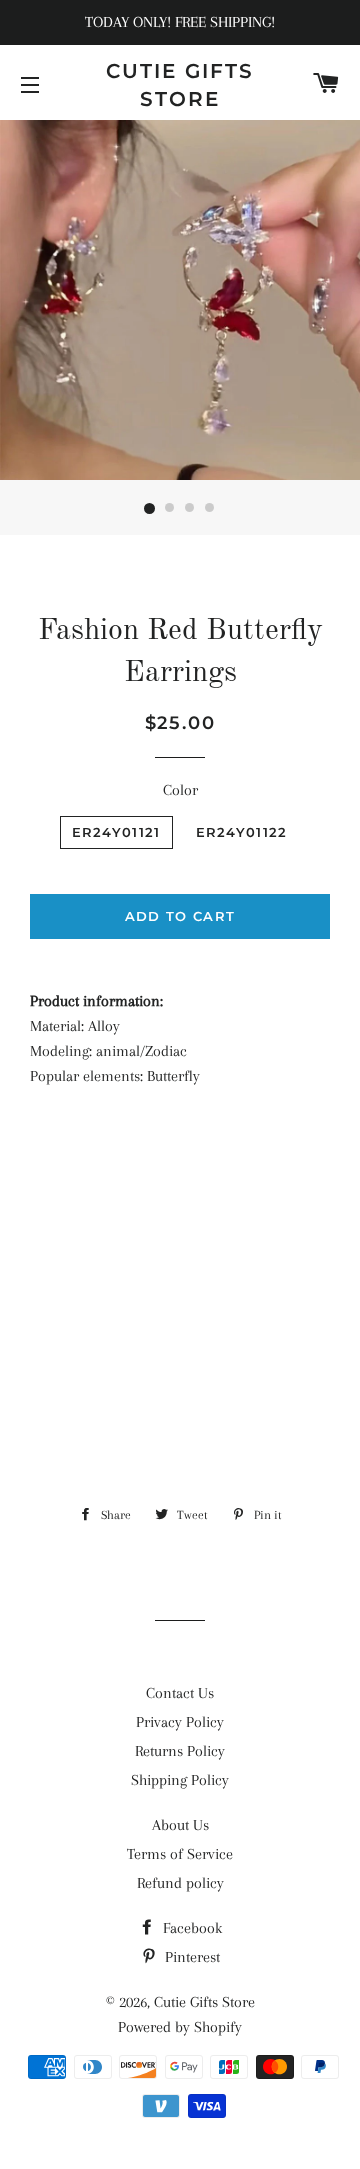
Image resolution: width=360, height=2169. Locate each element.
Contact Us (180, 1693)
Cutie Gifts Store (180, 85)
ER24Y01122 (242, 832)
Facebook (190, 1928)
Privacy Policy (180, 1722)
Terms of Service (180, 1854)
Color (180, 790)
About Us (180, 1825)
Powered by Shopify (180, 2027)
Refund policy (180, 1883)
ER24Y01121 (116, 832)
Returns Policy (180, 1751)
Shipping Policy (180, 1780)
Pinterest (190, 1957)
